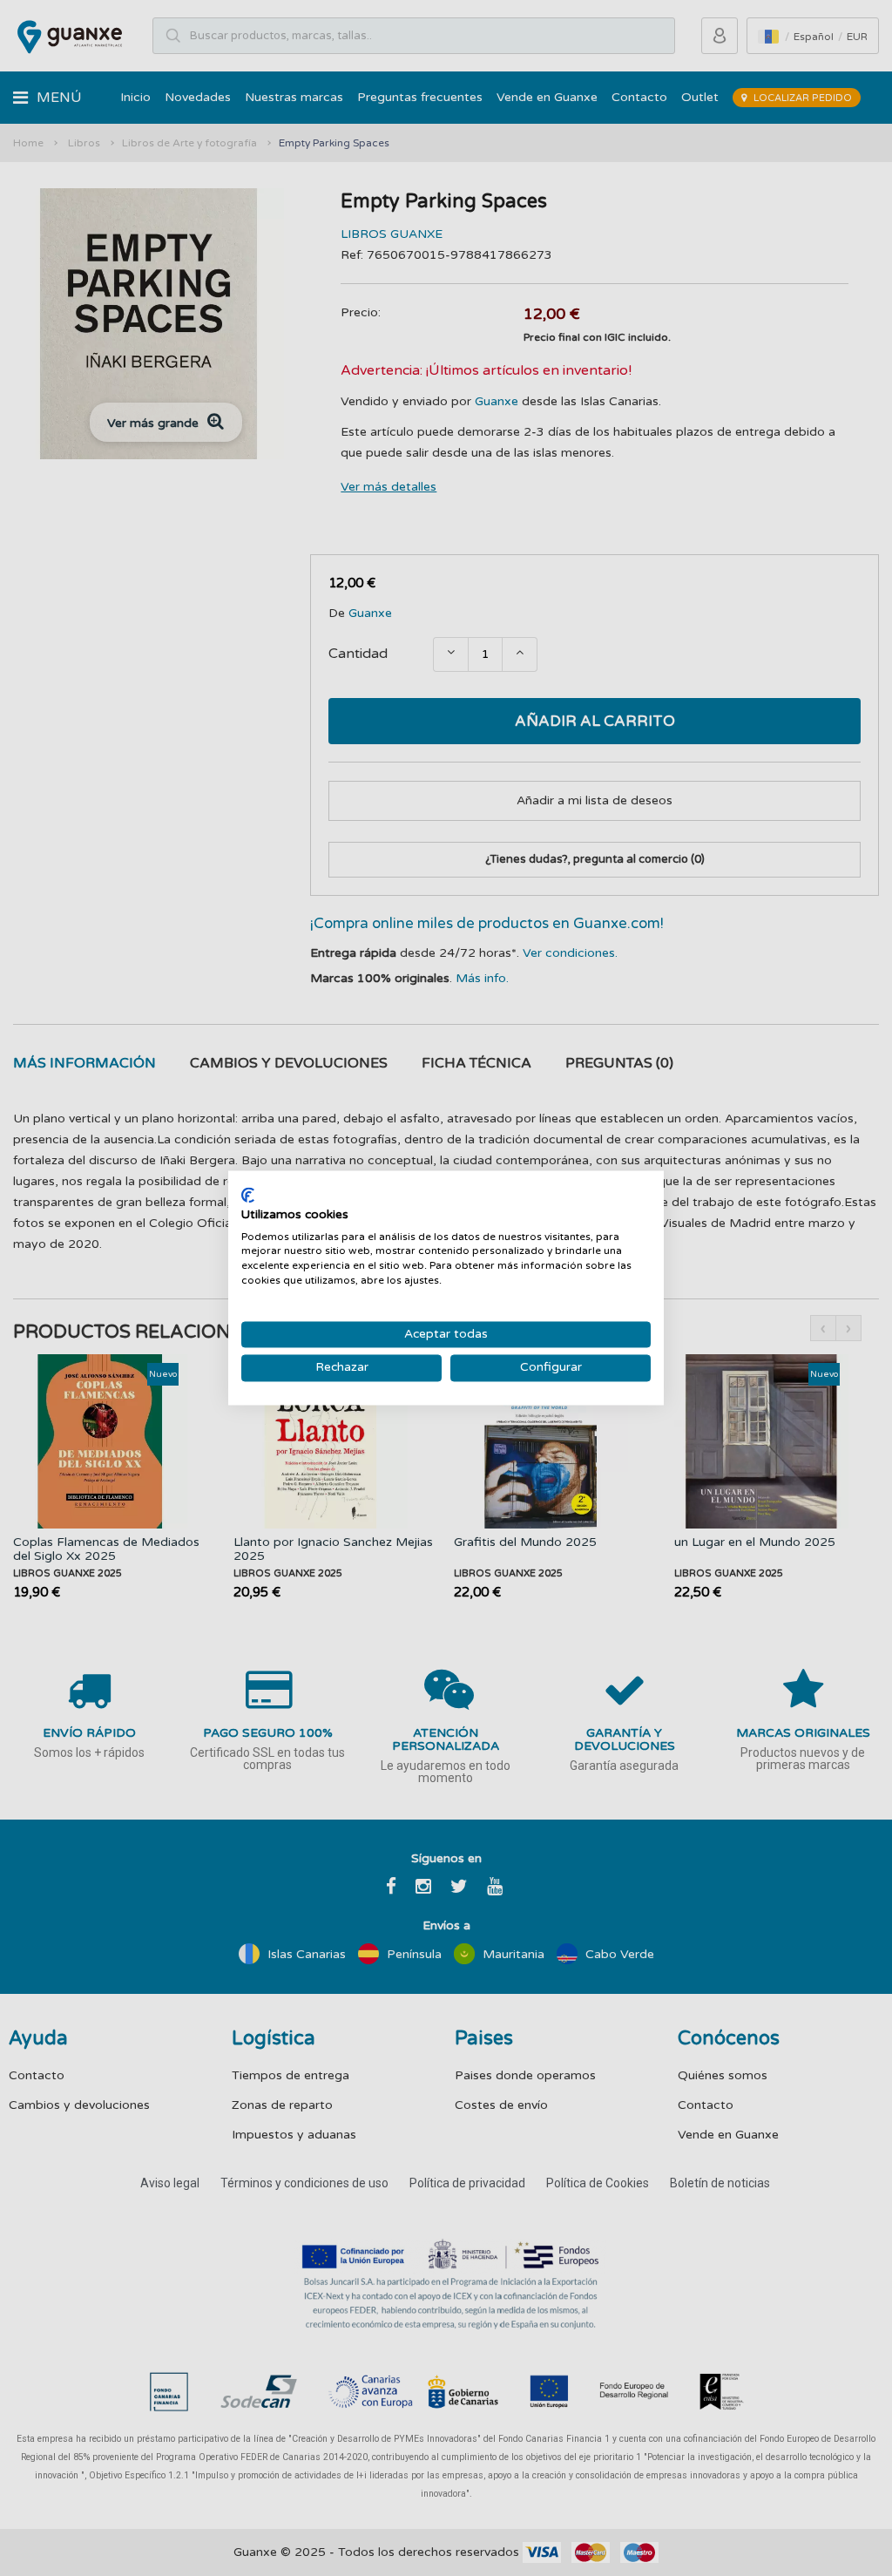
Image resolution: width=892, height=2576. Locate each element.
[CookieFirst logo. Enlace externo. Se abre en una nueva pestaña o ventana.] (248, 1195)
